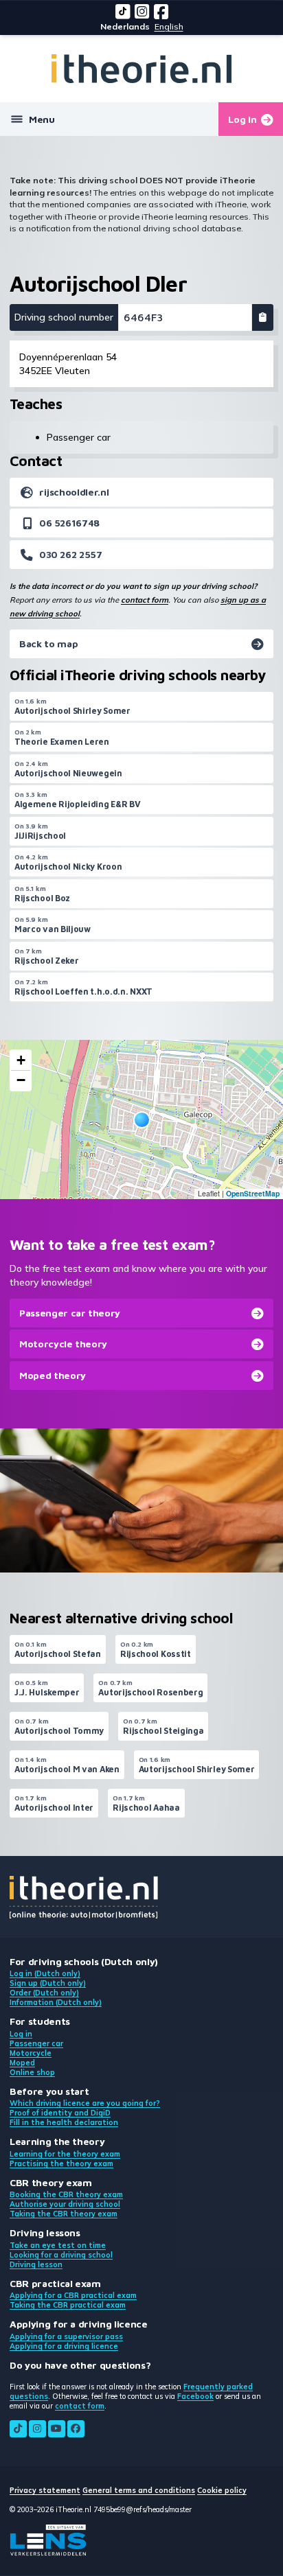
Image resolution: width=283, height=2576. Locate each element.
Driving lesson (36, 2264)
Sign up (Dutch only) (48, 1983)
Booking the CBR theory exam (66, 2194)
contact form (145, 600)
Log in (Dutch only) (45, 1973)
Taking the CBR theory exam (64, 2214)
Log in (21, 2034)
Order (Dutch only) (44, 1993)
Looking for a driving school (61, 2255)
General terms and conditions (139, 2490)
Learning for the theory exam (65, 2154)
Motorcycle (31, 2053)
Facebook (195, 2396)
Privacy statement (45, 2490)
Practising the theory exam (61, 2163)
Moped (22, 2063)
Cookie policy (222, 2490)
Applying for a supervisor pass (66, 2336)
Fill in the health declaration (64, 2122)
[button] (142, 1120)
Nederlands (125, 26)
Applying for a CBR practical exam (73, 2295)
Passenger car (36, 2043)
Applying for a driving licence (64, 2346)
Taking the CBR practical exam (68, 2305)
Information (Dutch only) (56, 2002)
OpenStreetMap (253, 1193)
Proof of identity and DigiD (60, 2113)
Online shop (32, 2072)
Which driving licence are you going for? (85, 2103)
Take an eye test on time (58, 2245)
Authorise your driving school (65, 2204)
